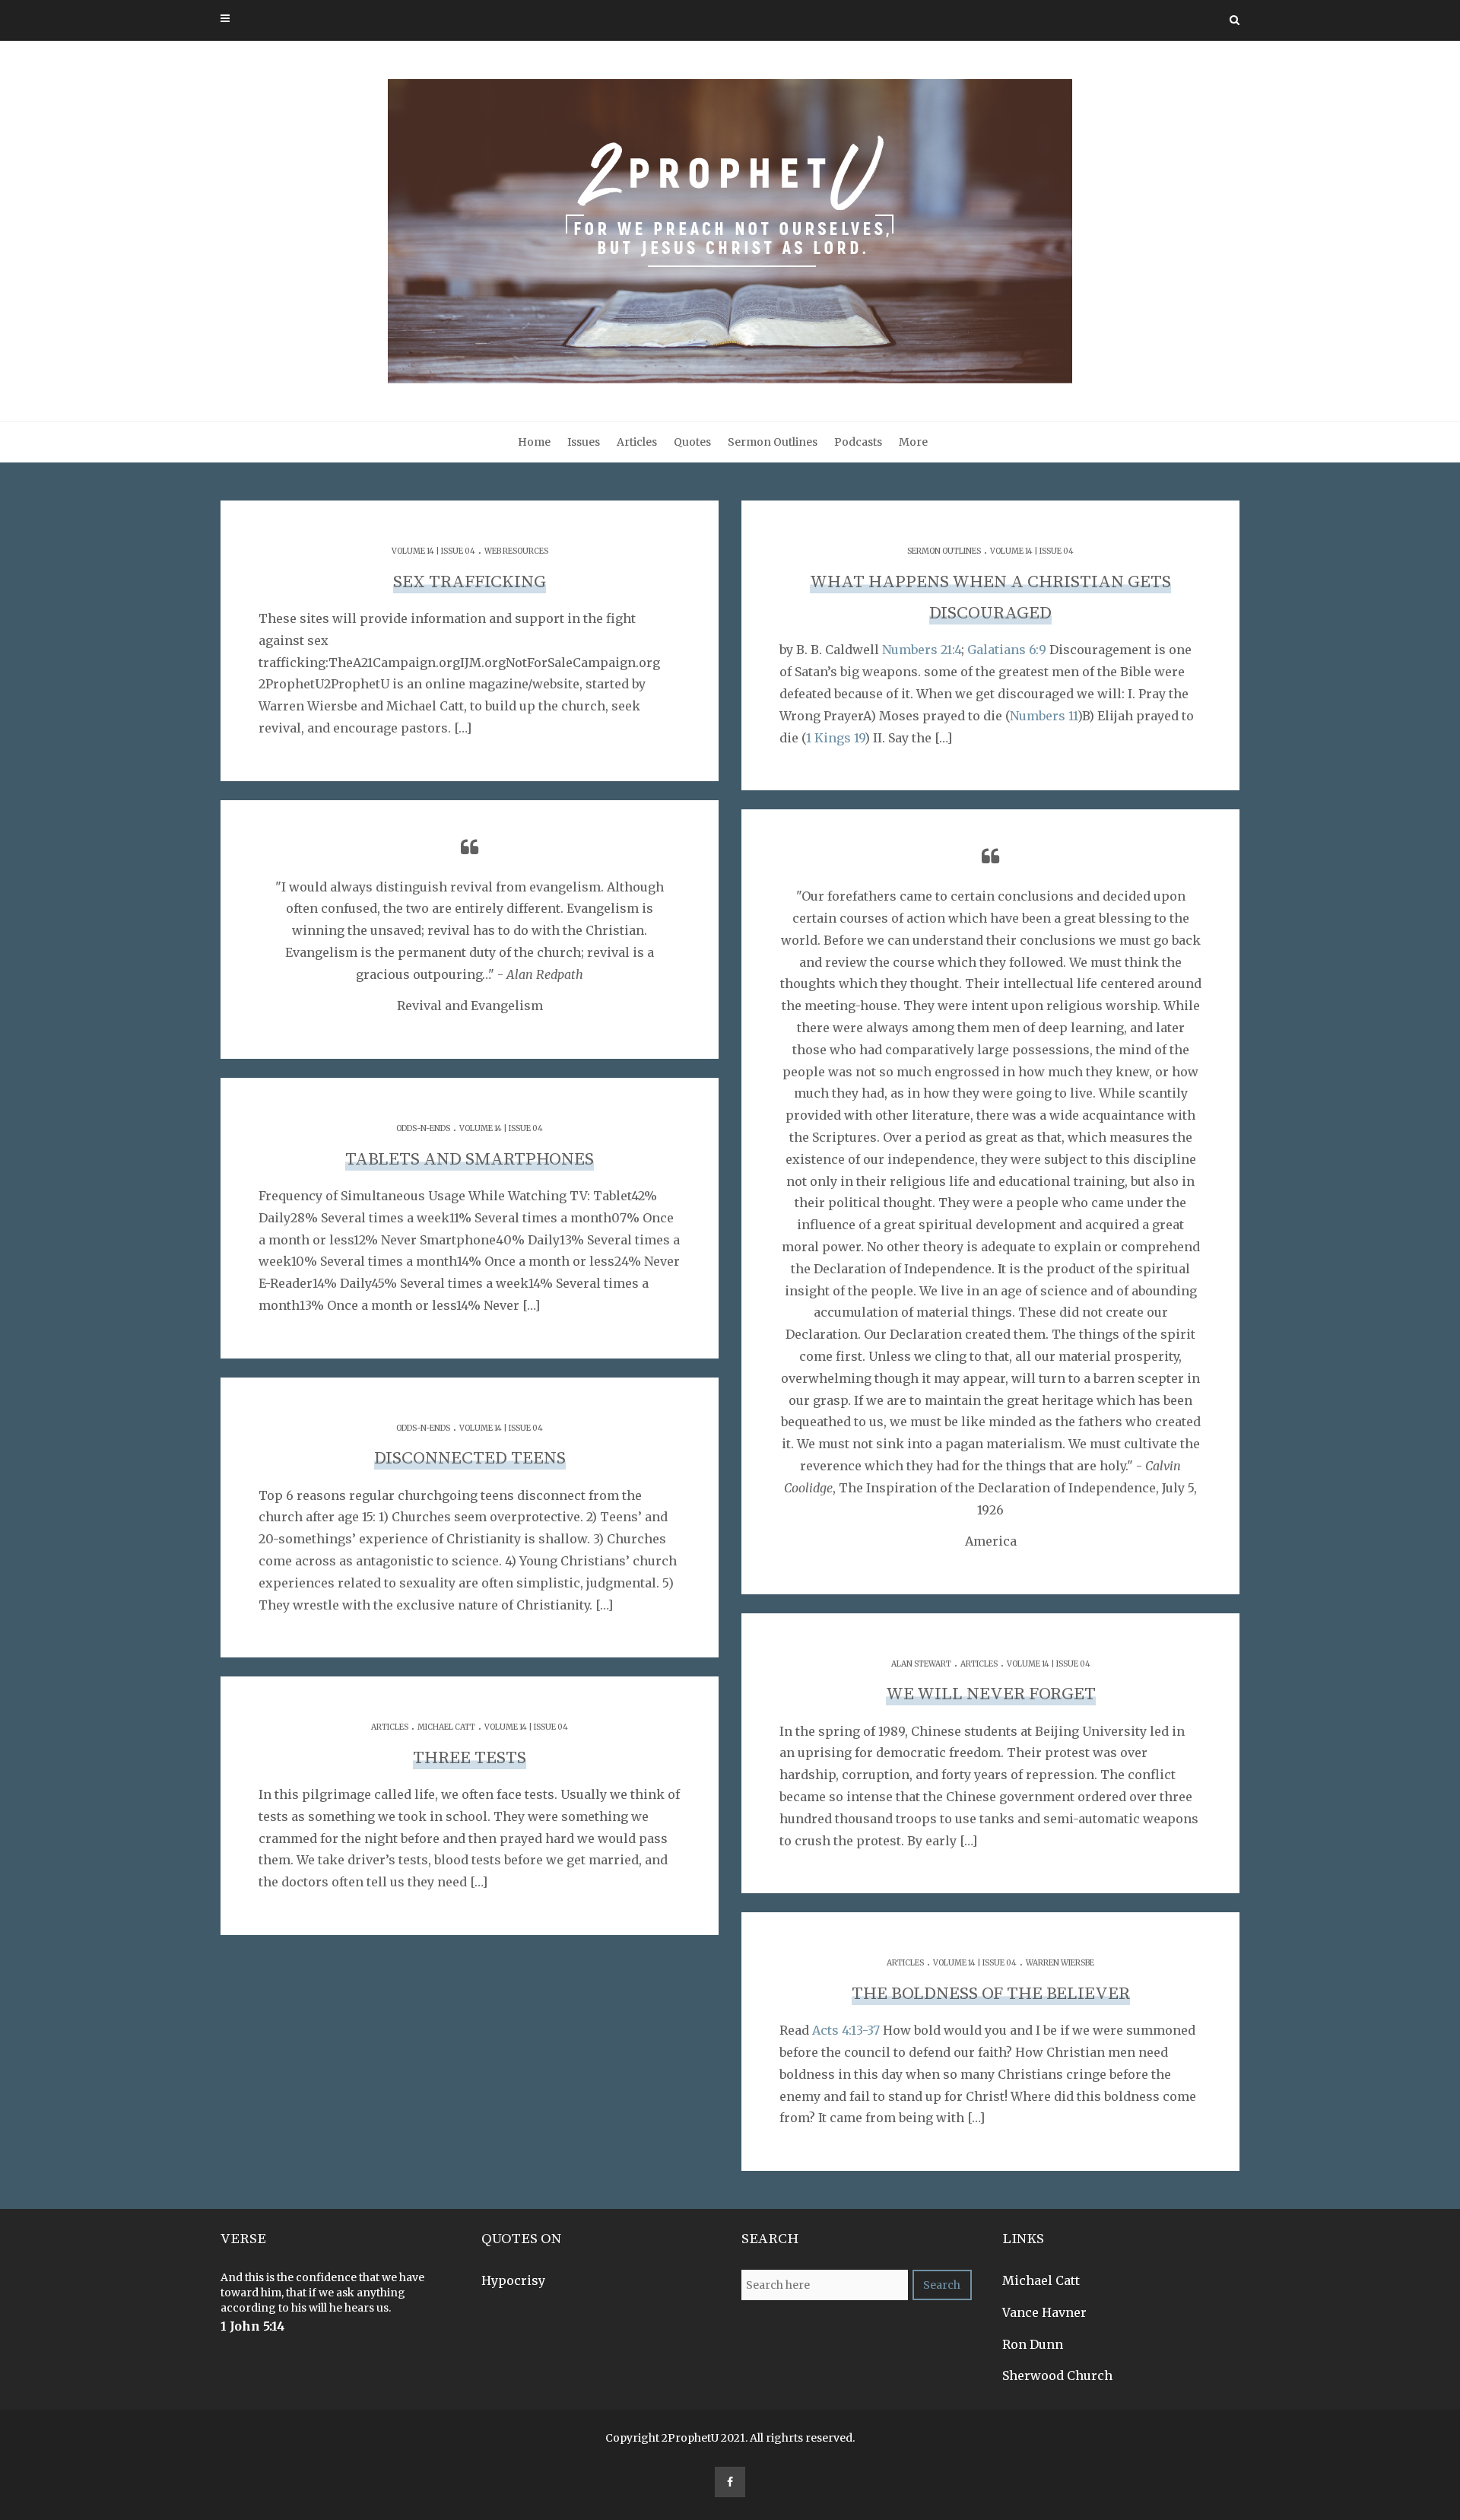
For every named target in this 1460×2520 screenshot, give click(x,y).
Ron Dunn (1033, 2344)
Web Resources (516, 551)
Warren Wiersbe (1060, 1963)
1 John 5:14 (253, 2326)
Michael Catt (446, 1727)
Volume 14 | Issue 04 (433, 551)
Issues (584, 442)
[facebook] (730, 2482)
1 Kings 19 (835, 738)
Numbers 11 (1044, 716)
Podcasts (858, 442)
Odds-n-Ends (423, 1128)
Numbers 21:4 (922, 650)
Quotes (692, 442)
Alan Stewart (921, 1664)
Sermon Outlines (773, 442)
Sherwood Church (1057, 2375)
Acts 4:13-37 (846, 2030)
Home (534, 442)
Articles (637, 442)
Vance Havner (1044, 2312)
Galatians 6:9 (1007, 650)
